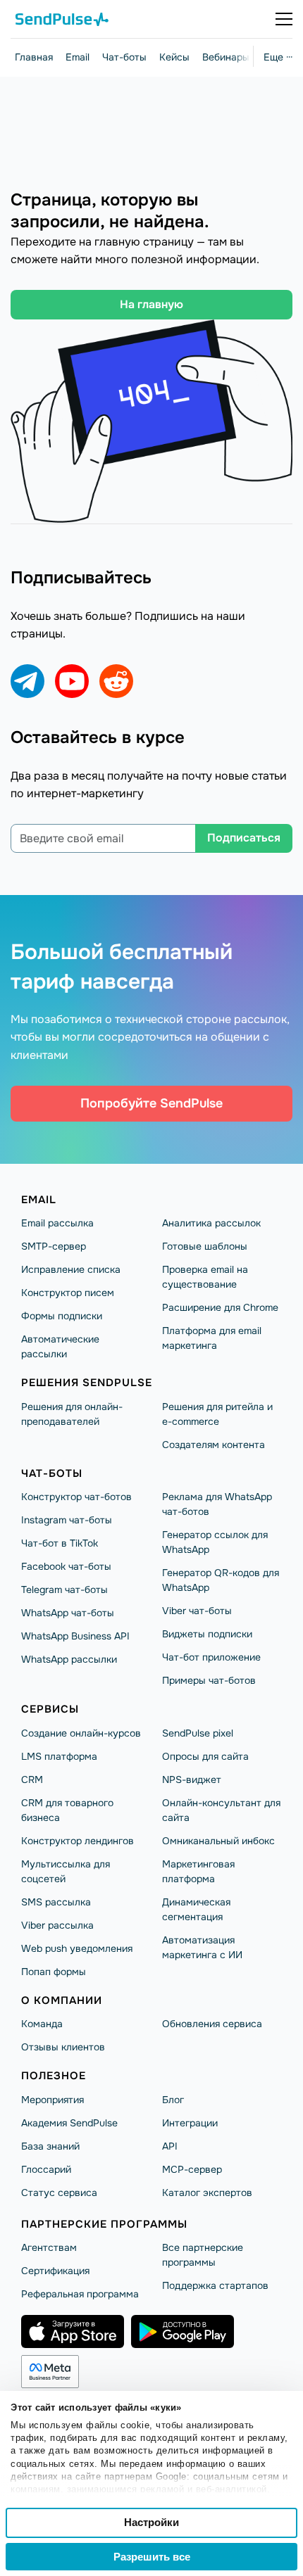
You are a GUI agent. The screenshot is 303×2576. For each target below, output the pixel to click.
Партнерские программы (104, 2224)
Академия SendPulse (69, 2123)
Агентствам (49, 2247)
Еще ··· (278, 57)
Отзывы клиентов (63, 2047)
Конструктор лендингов (78, 1841)
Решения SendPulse (87, 1383)
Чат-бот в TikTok (60, 1543)
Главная (34, 57)
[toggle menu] (284, 19)
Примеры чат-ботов (209, 1680)
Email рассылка (57, 1223)
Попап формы (54, 1972)
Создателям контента (214, 1445)
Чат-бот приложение (211, 1657)
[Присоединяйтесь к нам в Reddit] (116, 681)
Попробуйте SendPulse (151, 1103)
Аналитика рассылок (211, 1223)
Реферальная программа (80, 2294)
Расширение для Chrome (220, 1307)
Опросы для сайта (205, 1756)
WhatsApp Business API (75, 1636)
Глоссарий (46, 2169)
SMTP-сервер (54, 1246)
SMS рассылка (56, 1902)
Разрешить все (152, 2557)
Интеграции (190, 2123)
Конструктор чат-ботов (76, 1497)
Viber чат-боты (197, 1611)
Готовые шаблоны (205, 1246)
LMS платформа (59, 1756)
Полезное (54, 2076)
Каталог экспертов (207, 2193)
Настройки (151, 2522)
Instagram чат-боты (67, 1520)
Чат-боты (124, 57)
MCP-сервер (192, 2169)
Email (78, 57)
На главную (151, 304)
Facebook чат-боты (66, 1566)
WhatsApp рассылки (69, 1659)
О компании (62, 2000)
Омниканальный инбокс (218, 1841)
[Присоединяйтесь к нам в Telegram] (27, 681)
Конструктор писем (68, 1293)
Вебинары (226, 57)
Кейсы (174, 57)
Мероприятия (52, 2100)
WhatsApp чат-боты (68, 1613)
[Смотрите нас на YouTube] (72, 681)
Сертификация (55, 2271)
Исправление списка (71, 1269)
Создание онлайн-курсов (81, 1733)
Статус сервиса (59, 2193)
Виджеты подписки (207, 1634)
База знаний (50, 2146)
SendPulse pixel (198, 1733)
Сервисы (50, 1709)
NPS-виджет (192, 1779)
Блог (173, 2100)
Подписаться (244, 838)
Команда (42, 2024)
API (170, 2146)
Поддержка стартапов (215, 2285)
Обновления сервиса (212, 2024)
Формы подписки (62, 1316)
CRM (32, 1779)
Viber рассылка (57, 1925)
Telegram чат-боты (64, 1590)
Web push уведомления (77, 1948)
